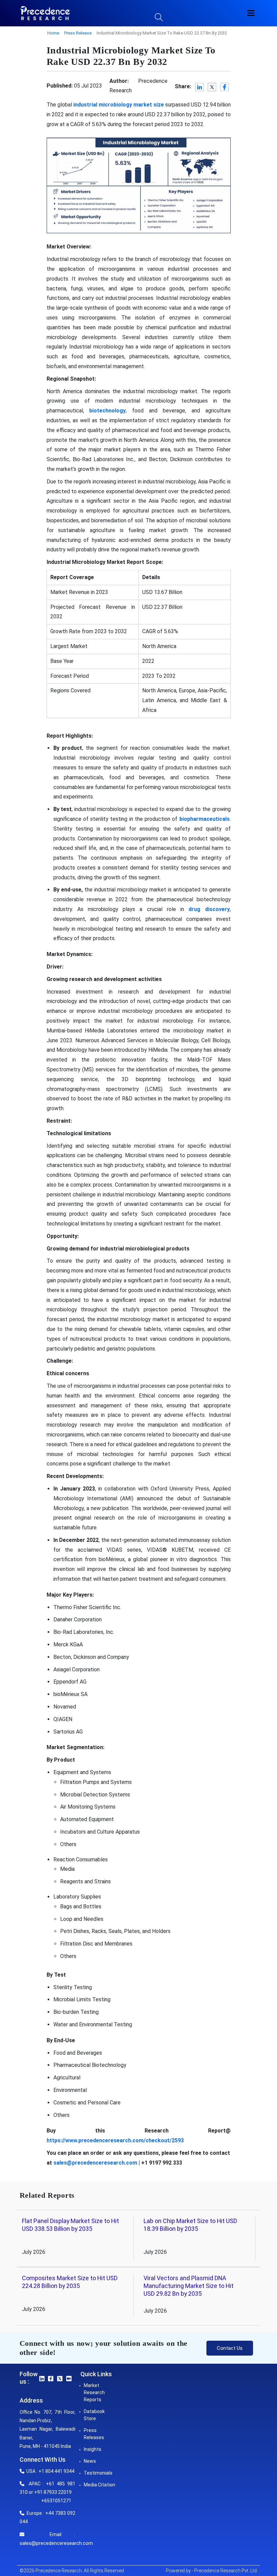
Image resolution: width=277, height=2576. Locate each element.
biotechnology (107, 411)
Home (53, 33)
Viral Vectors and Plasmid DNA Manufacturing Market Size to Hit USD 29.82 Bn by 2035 (188, 2286)
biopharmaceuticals (205, 819)
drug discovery (209, 909)
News (90, 2461)
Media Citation (99, 2485)
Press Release (78, 33)
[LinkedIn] (200, 87)
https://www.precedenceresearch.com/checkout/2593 (115, 2140)
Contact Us (230, 2348)
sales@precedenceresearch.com (95, 2163)
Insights (93, 2449)
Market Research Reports (94, 2392)
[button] (251, 13)
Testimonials (98, 2473)
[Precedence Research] (45, 13)
